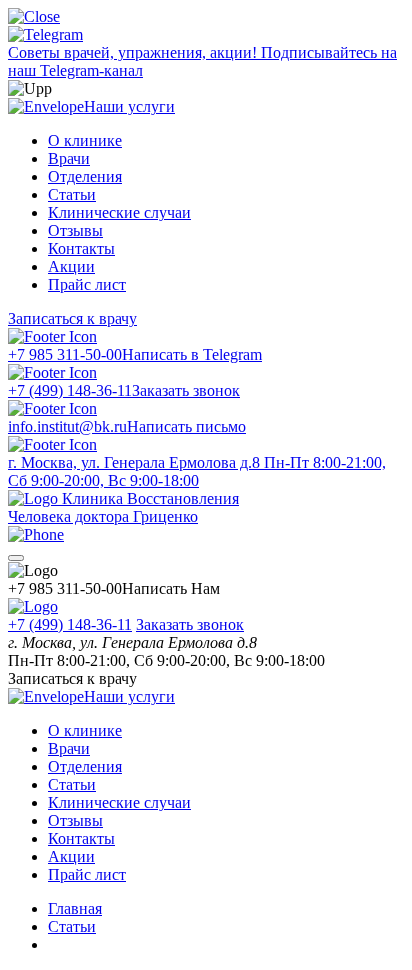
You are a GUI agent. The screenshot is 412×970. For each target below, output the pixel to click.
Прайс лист (87, 284)
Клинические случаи (119, 212)
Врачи (69, 158)
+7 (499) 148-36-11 (70, 624)
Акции (71, 266)
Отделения (85, 176)
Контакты (81, 248)
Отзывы (75, 230)
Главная (75, 908)
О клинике (85, 140)
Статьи (72, 194)
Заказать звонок (190, 624)
